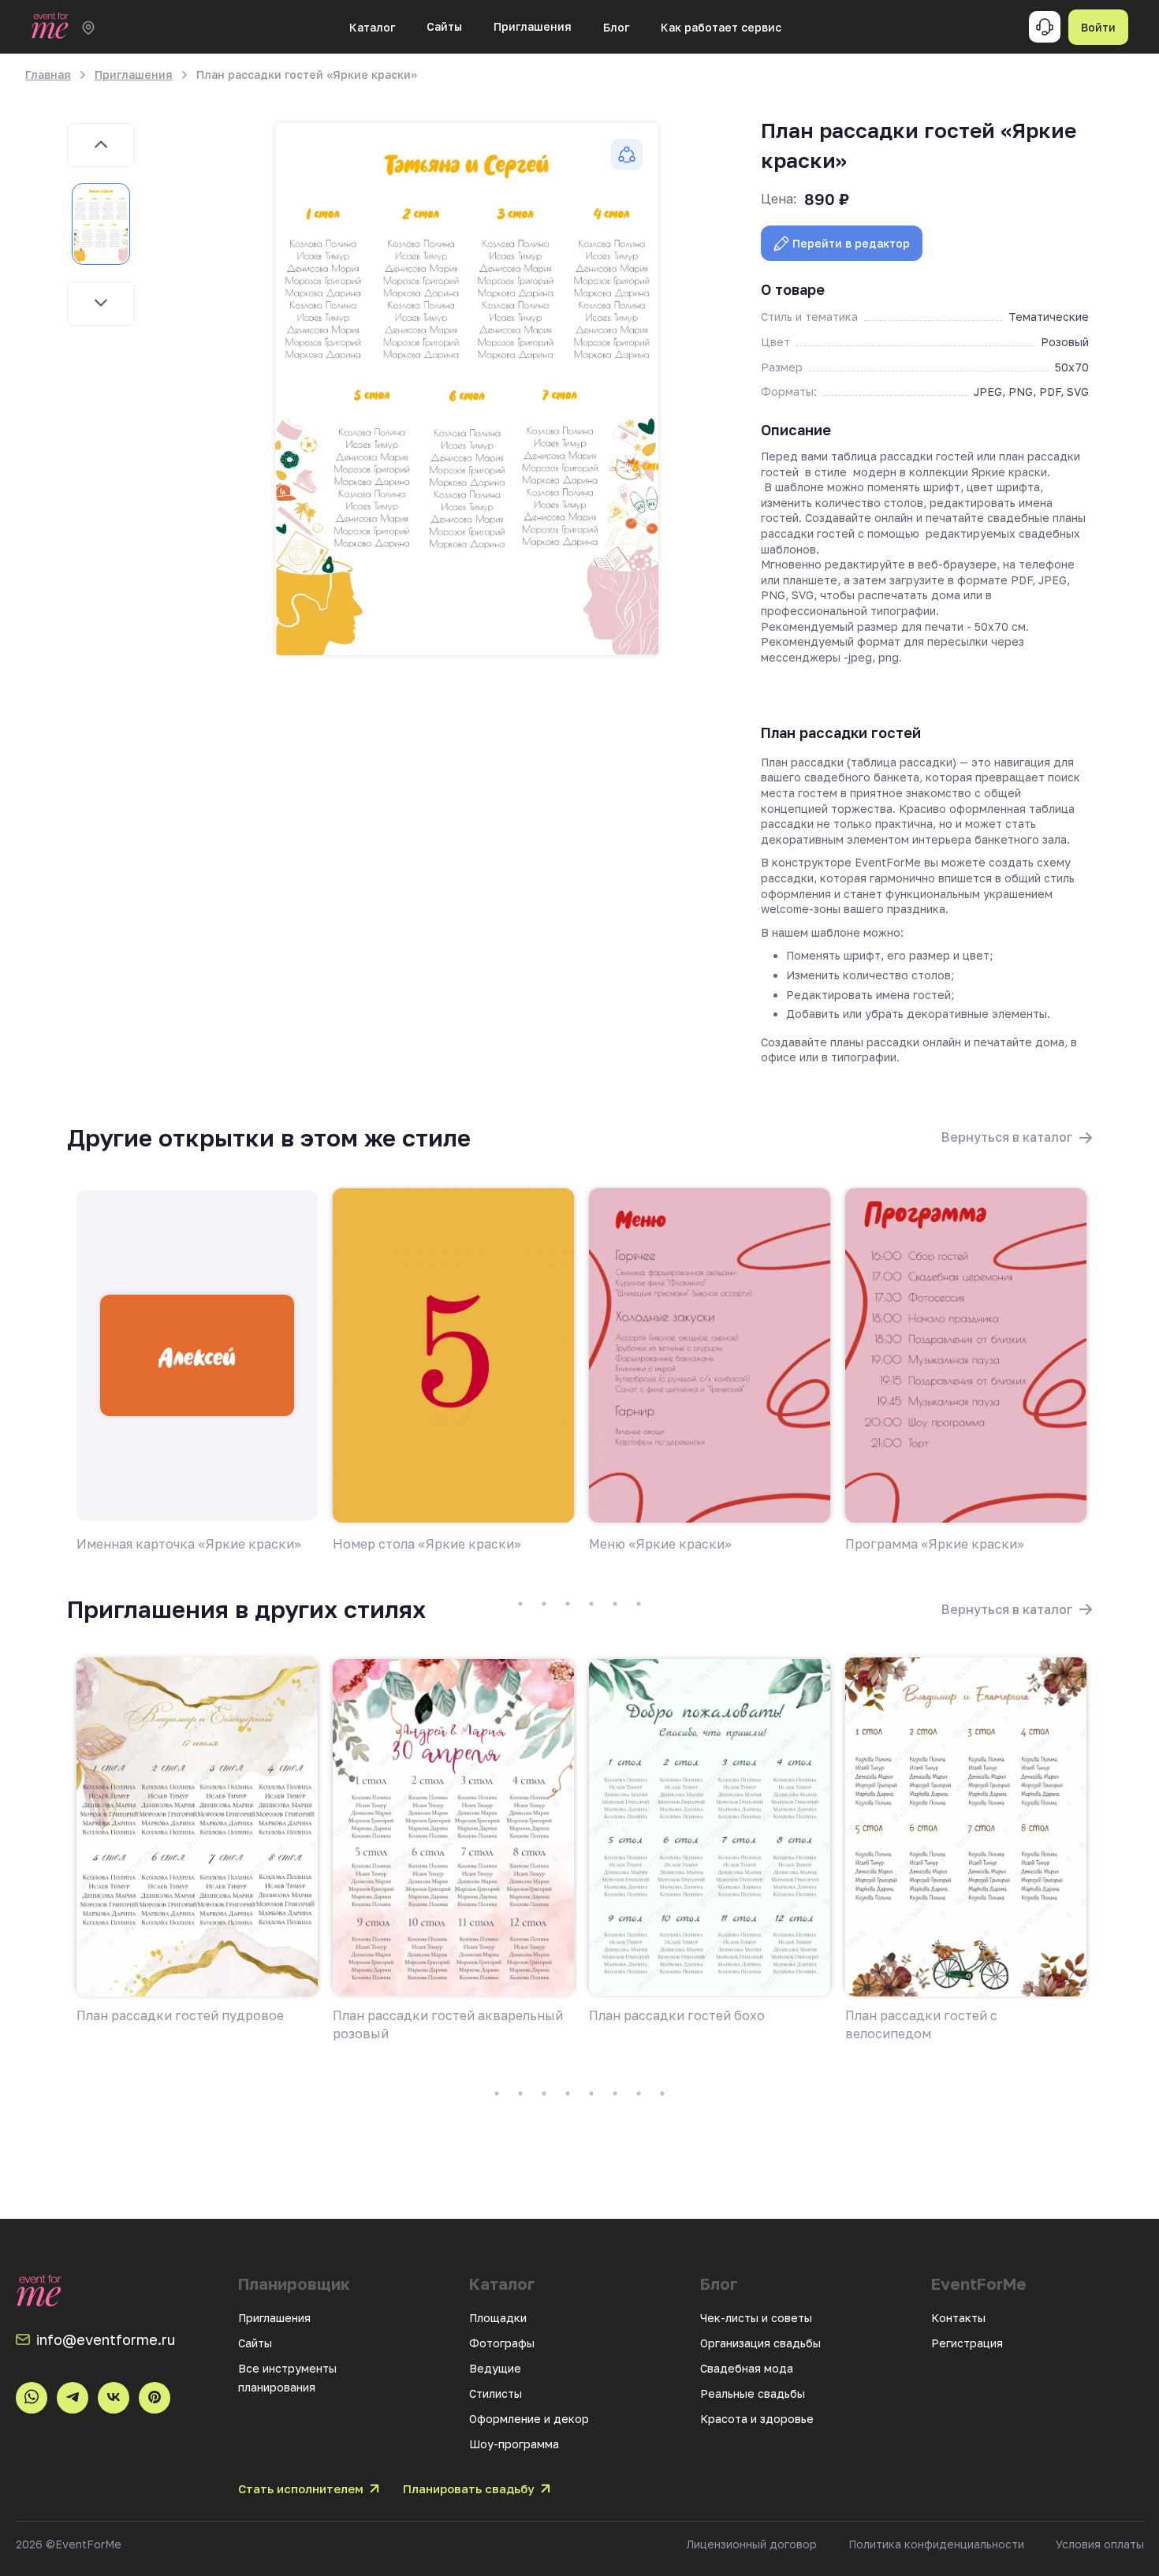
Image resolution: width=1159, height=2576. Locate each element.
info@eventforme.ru (106, 2339)
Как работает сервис (721, 27)
